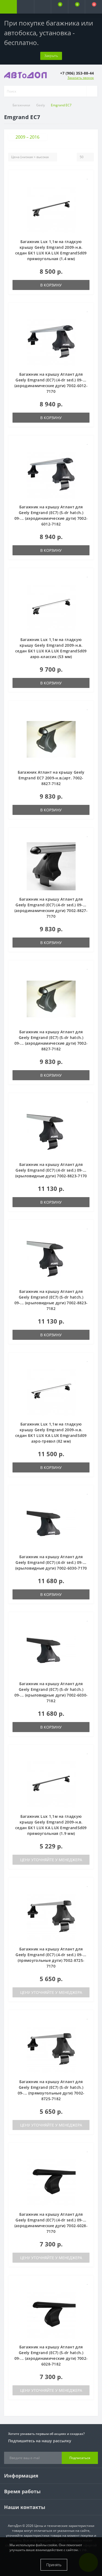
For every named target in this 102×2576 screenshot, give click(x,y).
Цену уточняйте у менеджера (51, 1860)
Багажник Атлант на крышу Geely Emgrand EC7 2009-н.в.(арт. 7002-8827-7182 (51, 778)
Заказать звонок (81, 78)
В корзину (51, 285)
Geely (41, 105)
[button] (42, 7)
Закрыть (51, 56)
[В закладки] (88, 177)
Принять (54, 2565)
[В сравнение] (87, 185)
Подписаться (80, 2458)
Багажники (21, 105)
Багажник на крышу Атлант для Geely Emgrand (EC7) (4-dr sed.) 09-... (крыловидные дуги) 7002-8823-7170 (51, 1170)
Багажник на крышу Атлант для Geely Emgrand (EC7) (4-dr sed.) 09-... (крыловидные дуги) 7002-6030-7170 (51, 1562)
